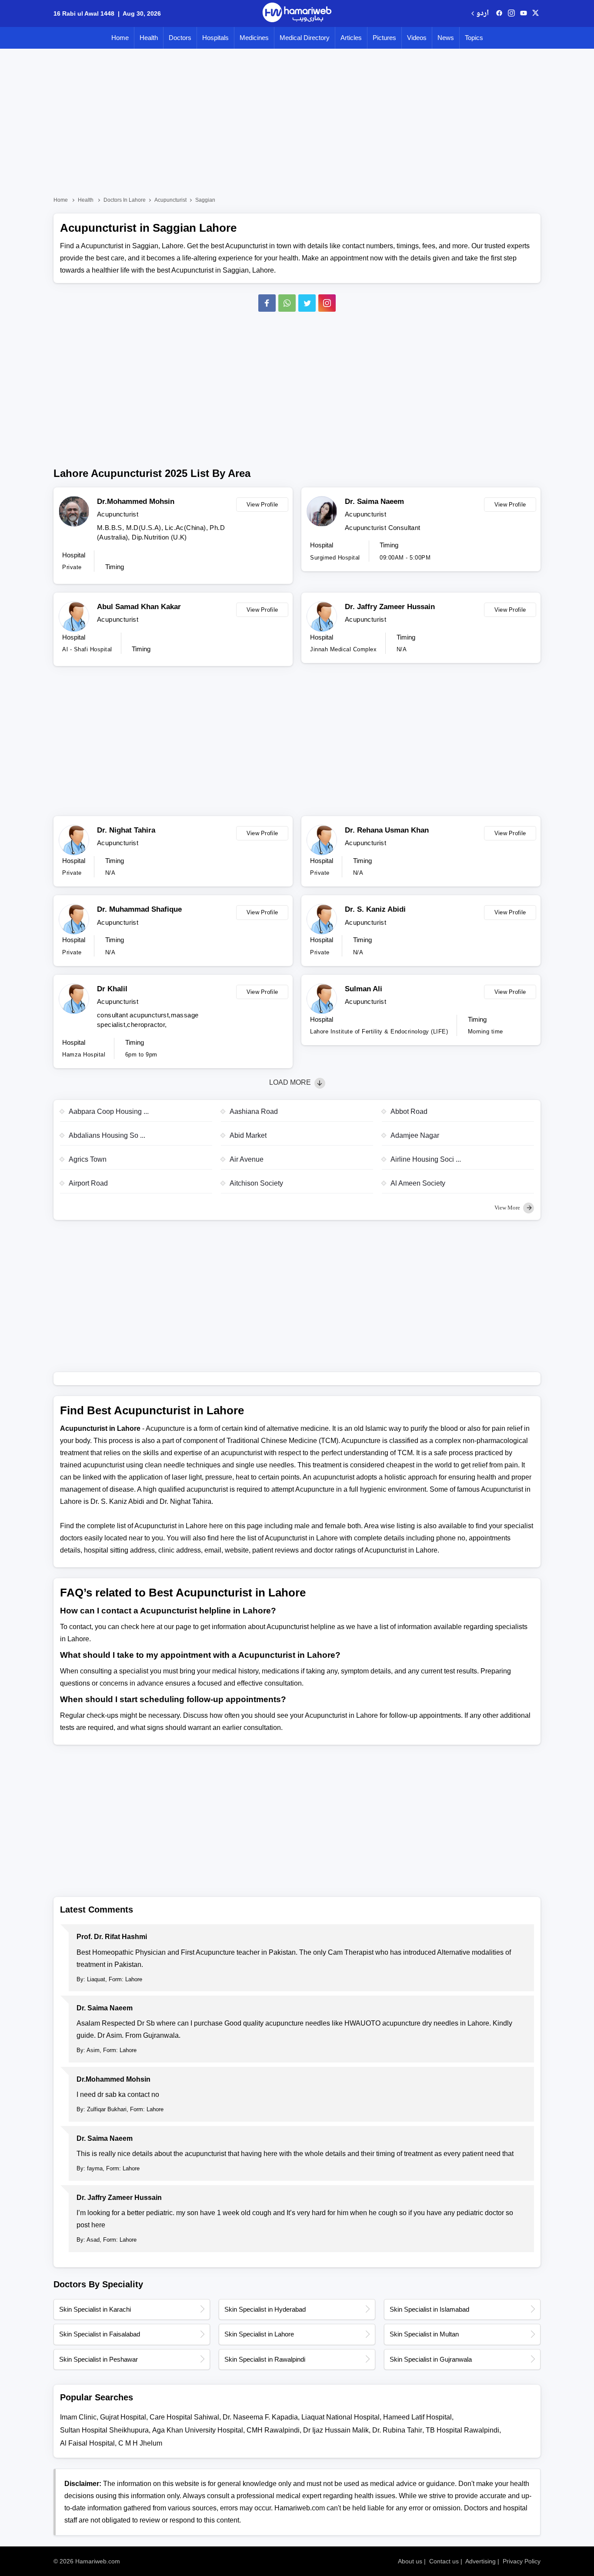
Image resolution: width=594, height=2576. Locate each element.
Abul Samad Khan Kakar (139, 607)
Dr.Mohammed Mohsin (136, 502)
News (446, 38)
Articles (351, 38)
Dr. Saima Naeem (374, 502)
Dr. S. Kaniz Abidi (375, 909)
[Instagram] (511, 13)
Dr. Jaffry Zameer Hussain (390, 607)
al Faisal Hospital (87, 2443)
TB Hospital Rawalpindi (462, 2430)
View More (508, 1208)
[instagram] (327, 303)
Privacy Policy (522, 2561)
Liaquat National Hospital (340, 2417)
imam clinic (78, 2417)
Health (149, 38)
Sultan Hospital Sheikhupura (104, 2430)
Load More (291, 1082)
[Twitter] (307, 303)
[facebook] (499, 13)
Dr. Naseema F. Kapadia (260, 2417)
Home (120, 38)
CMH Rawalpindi (273, 2430)
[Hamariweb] (297, 13)
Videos (417, 38)
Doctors (180, 38)
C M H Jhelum (140, 2443)
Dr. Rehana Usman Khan (387, 830)
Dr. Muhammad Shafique (139, 909)
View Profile (262, 505)
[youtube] (524, 13)
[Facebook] (267, 303)
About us (410, 2561)
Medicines (254, 38)
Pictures (384, 38)
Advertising (481, 2561)
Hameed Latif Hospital (417, 2417)
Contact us (444, 2561)
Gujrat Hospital (123, 2417)
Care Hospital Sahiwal (184, 2417)
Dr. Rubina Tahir (397, 2430)
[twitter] (536, 13)
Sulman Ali (364, 989)
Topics (474, 38)
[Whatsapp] (287, 303)
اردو (482, 14)
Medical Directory (305, 38)
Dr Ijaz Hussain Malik (336, 2430)
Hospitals (215, 38)
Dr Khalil (112, 989)
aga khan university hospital (198, 2430)
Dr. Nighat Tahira (126, 830)
